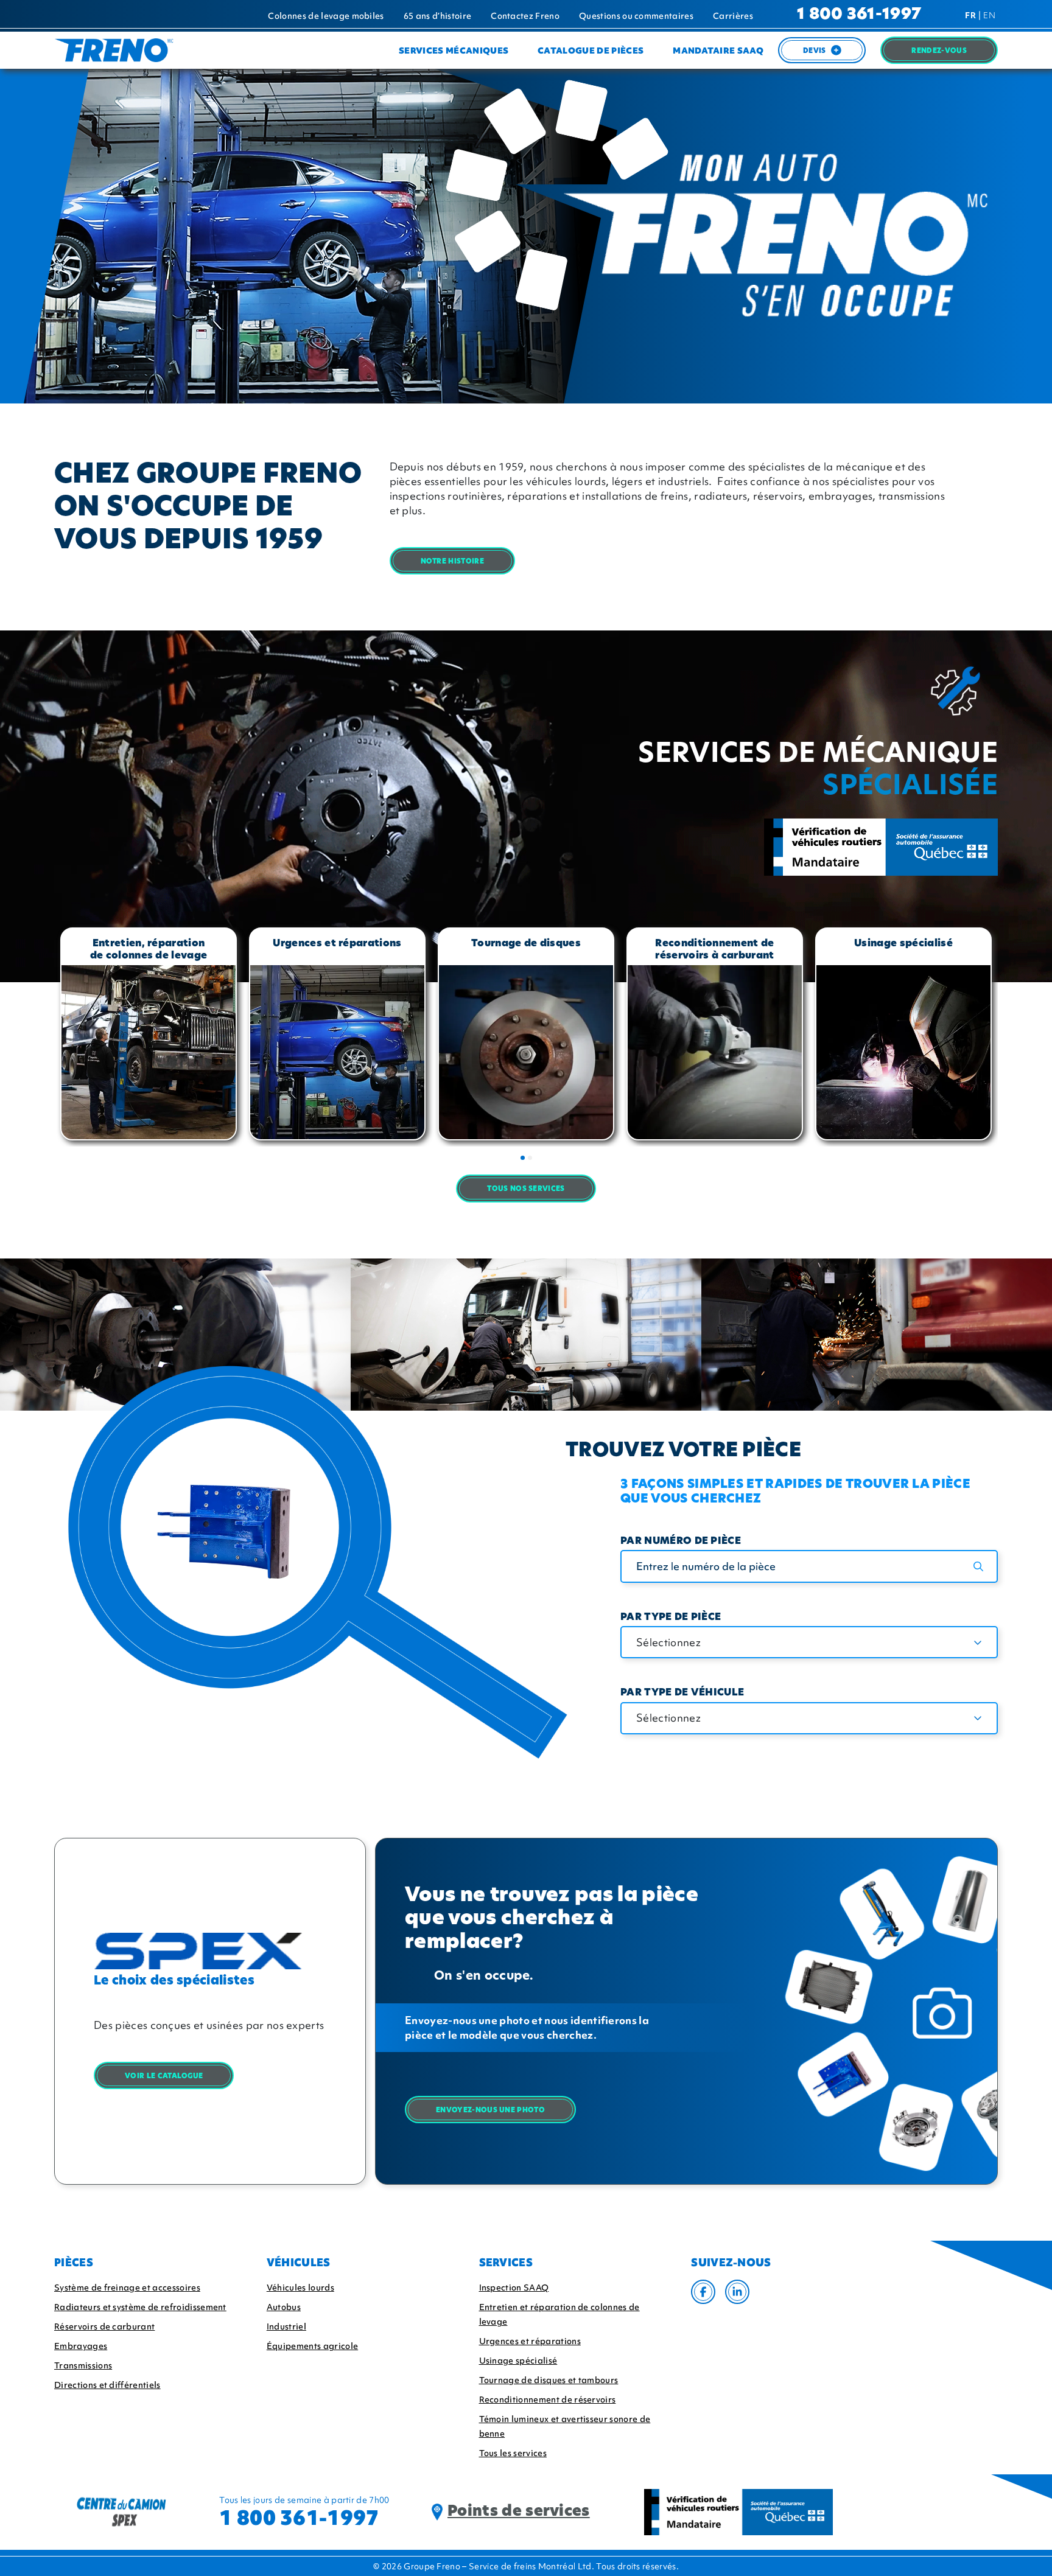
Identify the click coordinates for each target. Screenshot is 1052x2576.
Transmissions (83, 2365)
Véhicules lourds (300, 2288)
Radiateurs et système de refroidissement (140, 2307)
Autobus (284, 2307)
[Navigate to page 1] (523, 1158)
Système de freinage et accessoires (127, 2288)
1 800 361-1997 (859, 15)
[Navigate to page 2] (530, 1158)
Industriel (286, 2326)
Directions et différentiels (107, 2385)
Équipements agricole (312, 2346)
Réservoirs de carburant (104, 2326)
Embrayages (81, 2346)
